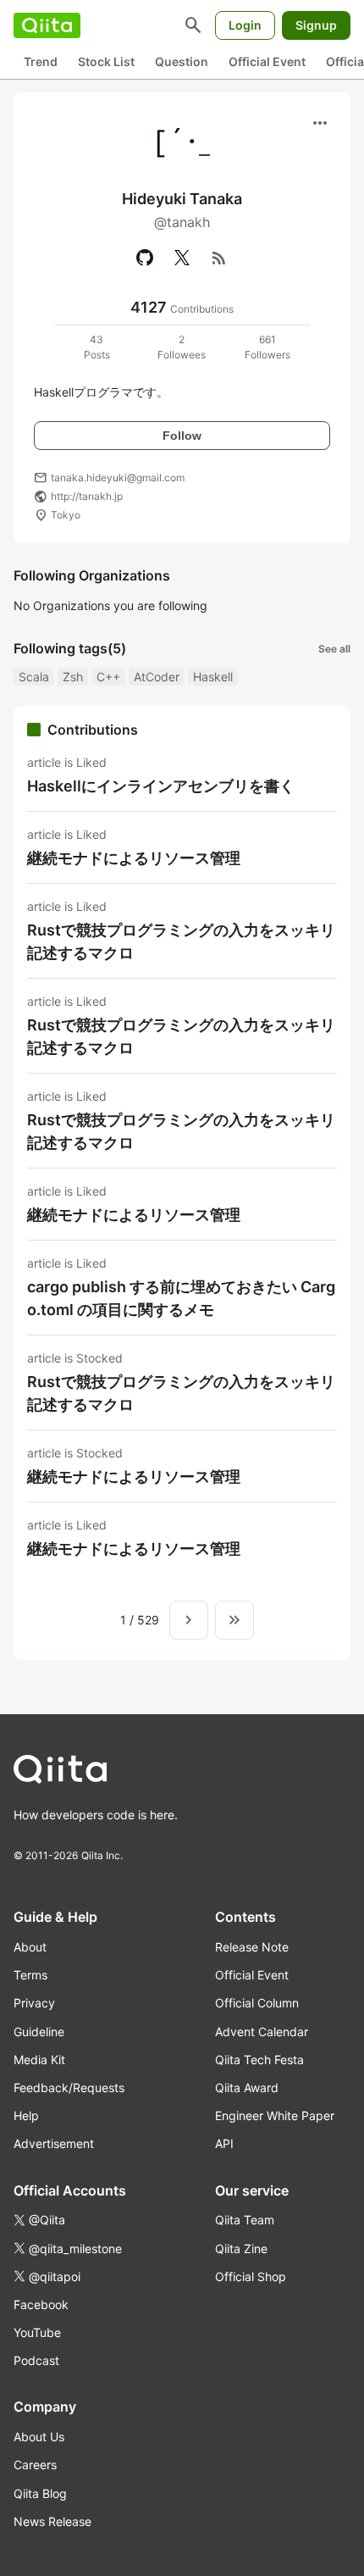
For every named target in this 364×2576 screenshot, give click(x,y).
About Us (39, 2437)
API (224, 2143)
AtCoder (157, 677)
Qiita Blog (40, 2493)
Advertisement (54, 2143)
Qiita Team (245, 2220)
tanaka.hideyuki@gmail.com (118, 477)
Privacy (34, 2003)
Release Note (252, 1947)
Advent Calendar (262, 2032)
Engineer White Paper (275, 2115)
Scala (34, 677)
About (30, 1947)
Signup (316, 25)
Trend (41, 61)
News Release (52, 2521)
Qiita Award (247, 2087)
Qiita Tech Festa (259, 2060)
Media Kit (39, 2060)
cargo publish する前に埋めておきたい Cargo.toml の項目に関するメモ (181, 1298)
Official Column (257, 2003)
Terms (30, 1975)
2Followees (182, 347)
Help (26, 2115)
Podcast (36, 2360)
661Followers (267, 347)
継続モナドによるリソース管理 (134, 858)
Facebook (41, 2304)
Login (245, 25)
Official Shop (251, 2276)
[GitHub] (145, 258)
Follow (182, 436)
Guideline (39, 2032)
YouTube (37, 2332)
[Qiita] (47, 25)
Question (182, 61)
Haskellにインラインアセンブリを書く (161, 786)
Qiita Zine (241, 2248)
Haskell (213, 677)
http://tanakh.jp (87, 496)
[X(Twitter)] (182, 258)
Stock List (106, 61)
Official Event (267, 61)
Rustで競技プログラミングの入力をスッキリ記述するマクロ (181, 941)
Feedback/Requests (69, 2087)
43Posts (97, 347)
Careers (35, 2465)
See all (334, 649)
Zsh (73, 677)
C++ (108, 677)
